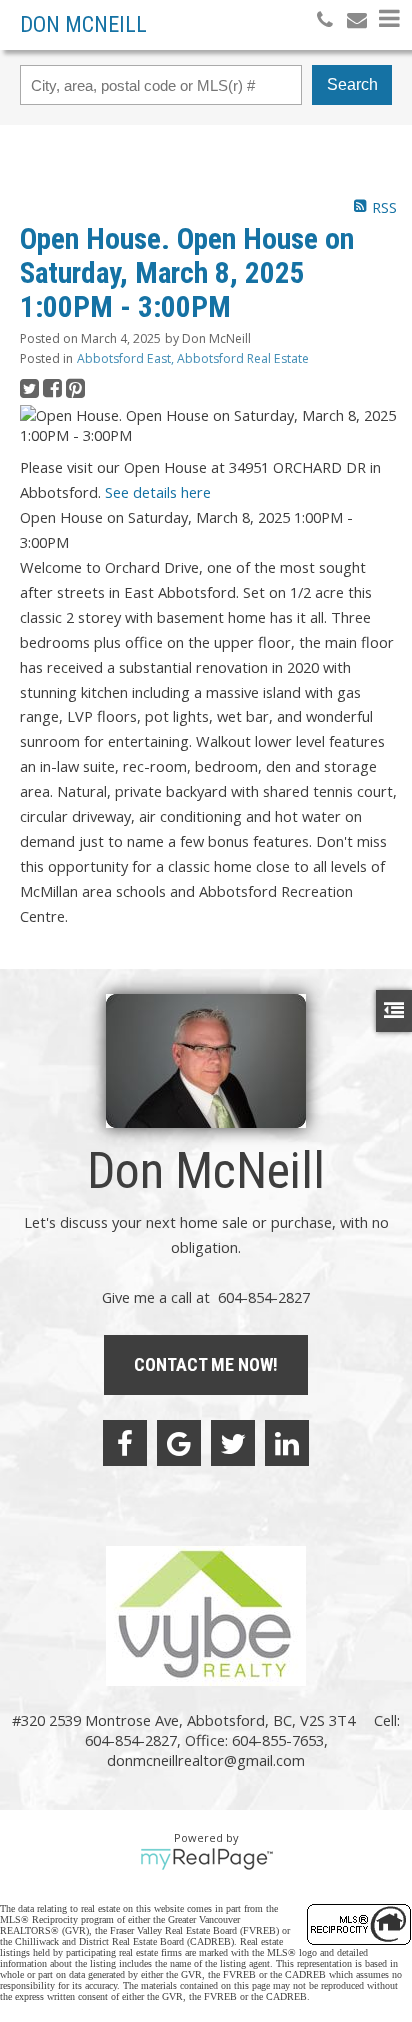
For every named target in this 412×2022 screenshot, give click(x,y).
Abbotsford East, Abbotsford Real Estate (193, 358)
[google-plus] (179, 1443)
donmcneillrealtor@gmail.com (206, 1760)
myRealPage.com (206, 1859)
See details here (158, 492)
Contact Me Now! (206, 1364)
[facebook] (125, 1443)
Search (352, 84)
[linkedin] (287, 1443)
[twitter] (233, 1443)
